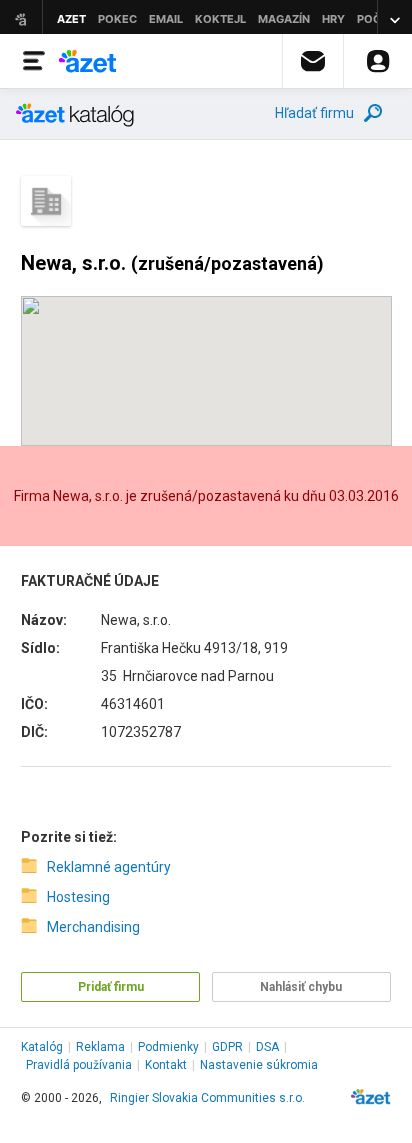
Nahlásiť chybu (301, 987)
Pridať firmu (111, 987)
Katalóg (42, 1047)
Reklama (100, 1047)
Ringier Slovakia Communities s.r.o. (207, 1098)
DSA (267, 1047)
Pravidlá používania (79, 1065)
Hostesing (78, 897)
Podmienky (168, 1047)
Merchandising (93, 927)
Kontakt (166, 1065)
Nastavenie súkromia (259, 1065)
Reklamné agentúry (109, 867)
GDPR (227, 1047)
